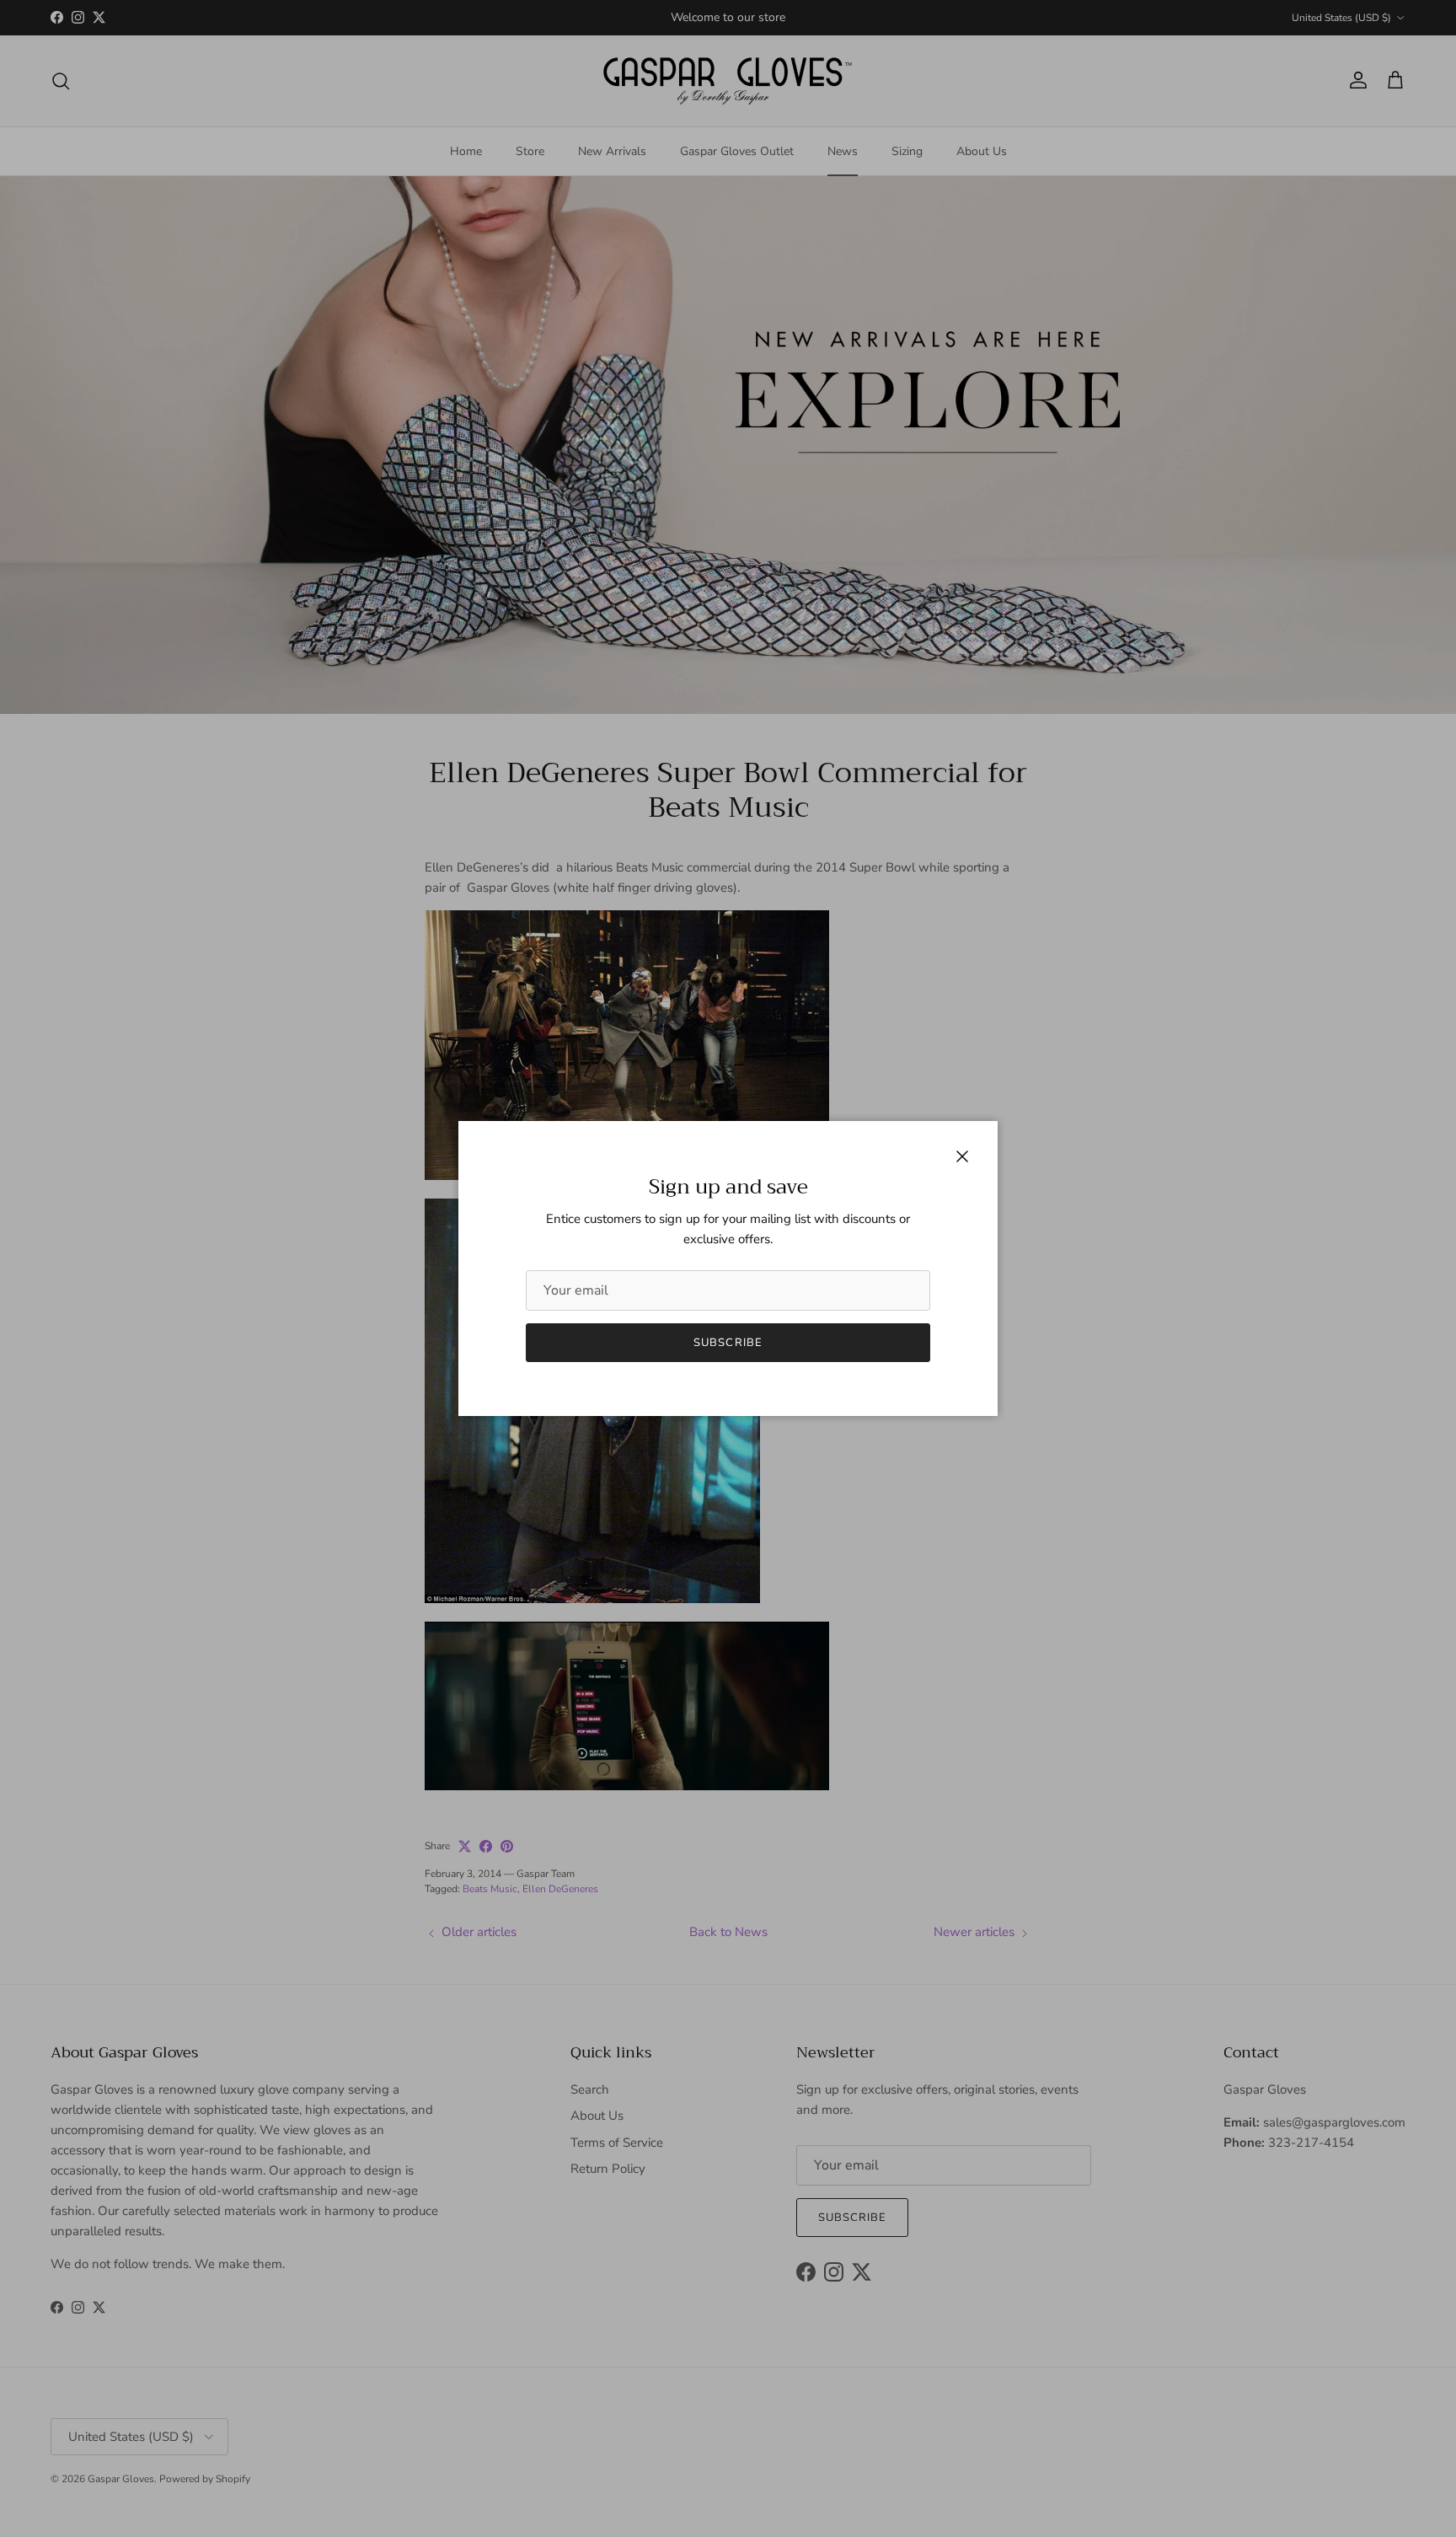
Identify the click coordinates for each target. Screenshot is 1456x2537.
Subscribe (728, 1343)
